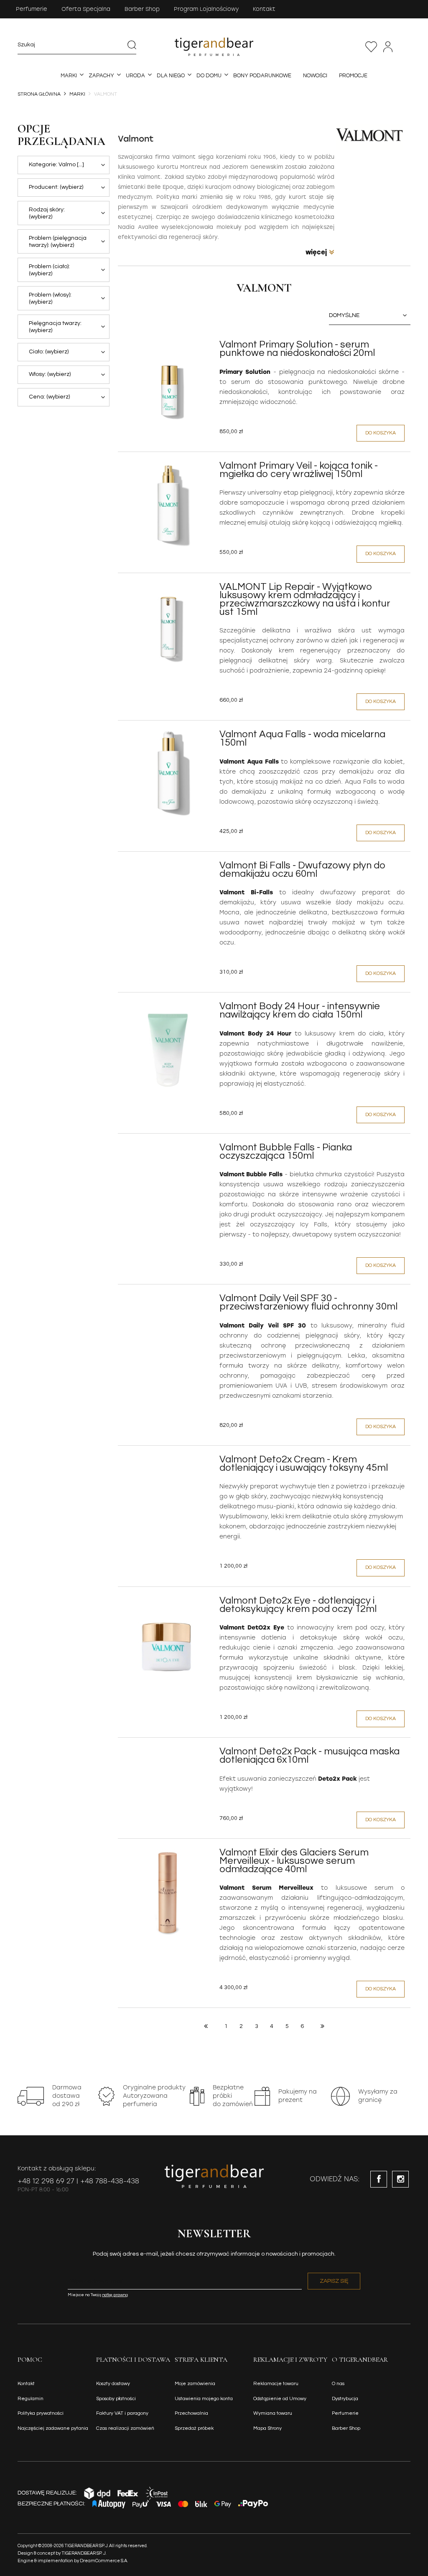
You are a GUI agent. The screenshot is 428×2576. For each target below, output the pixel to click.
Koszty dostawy (113, 2384)
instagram (400, 2179)
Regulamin (31, 2399)
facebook (379, 2179)
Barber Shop (142, 9)
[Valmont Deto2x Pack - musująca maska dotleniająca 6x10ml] (168, 1754)
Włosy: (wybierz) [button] (50, 374)
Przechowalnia (371, 47)
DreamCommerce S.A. (104, 2561)
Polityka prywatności (41, 2413)
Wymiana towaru (273, 2413)
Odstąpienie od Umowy (280, 2399)
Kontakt (264, 9)
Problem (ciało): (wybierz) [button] (49, 270)
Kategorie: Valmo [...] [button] (56, 165)
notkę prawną (115, 2295)
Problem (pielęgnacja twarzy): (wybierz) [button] (58, 242)
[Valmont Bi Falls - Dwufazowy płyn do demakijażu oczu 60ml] (168, 868)
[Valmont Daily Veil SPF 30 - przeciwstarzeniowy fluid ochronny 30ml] (168, 1301)
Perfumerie (32, 9)
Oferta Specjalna (86, 9)
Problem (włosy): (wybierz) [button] (50, 298)
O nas (338, 2384)
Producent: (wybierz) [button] (56, 187)
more (320, 252)
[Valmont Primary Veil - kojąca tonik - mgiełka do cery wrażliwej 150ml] (168, 507)
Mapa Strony (267, 2428)
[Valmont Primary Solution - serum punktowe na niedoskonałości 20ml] (168, 386)
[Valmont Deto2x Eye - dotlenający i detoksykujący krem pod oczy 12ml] (168, 1642)
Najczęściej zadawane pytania (53, 2428)
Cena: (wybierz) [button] (49, 397)
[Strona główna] (214, 47)
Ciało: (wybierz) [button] (49, 352)
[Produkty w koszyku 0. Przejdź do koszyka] (406, 47)
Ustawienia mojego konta (204, 2399)
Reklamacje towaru (276, 2384)
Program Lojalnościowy (206, 9)
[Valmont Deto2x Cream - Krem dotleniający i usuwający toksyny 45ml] (168, 1462)
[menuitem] (69, 76)
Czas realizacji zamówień (125, 2428)
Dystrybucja (345, 2399)
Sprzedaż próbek (194, 2428)
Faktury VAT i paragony (122, 2413)
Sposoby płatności (116, 2399)
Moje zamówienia (195, 2384)
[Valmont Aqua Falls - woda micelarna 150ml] (168, 775)
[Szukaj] (132, 45)
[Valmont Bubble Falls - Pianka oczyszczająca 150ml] (168, 1150)
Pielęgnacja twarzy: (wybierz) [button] (55, 327)
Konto (388, 47)
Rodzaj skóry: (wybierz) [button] (47, 213)
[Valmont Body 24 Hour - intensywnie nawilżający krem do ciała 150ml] (168, 1047)
